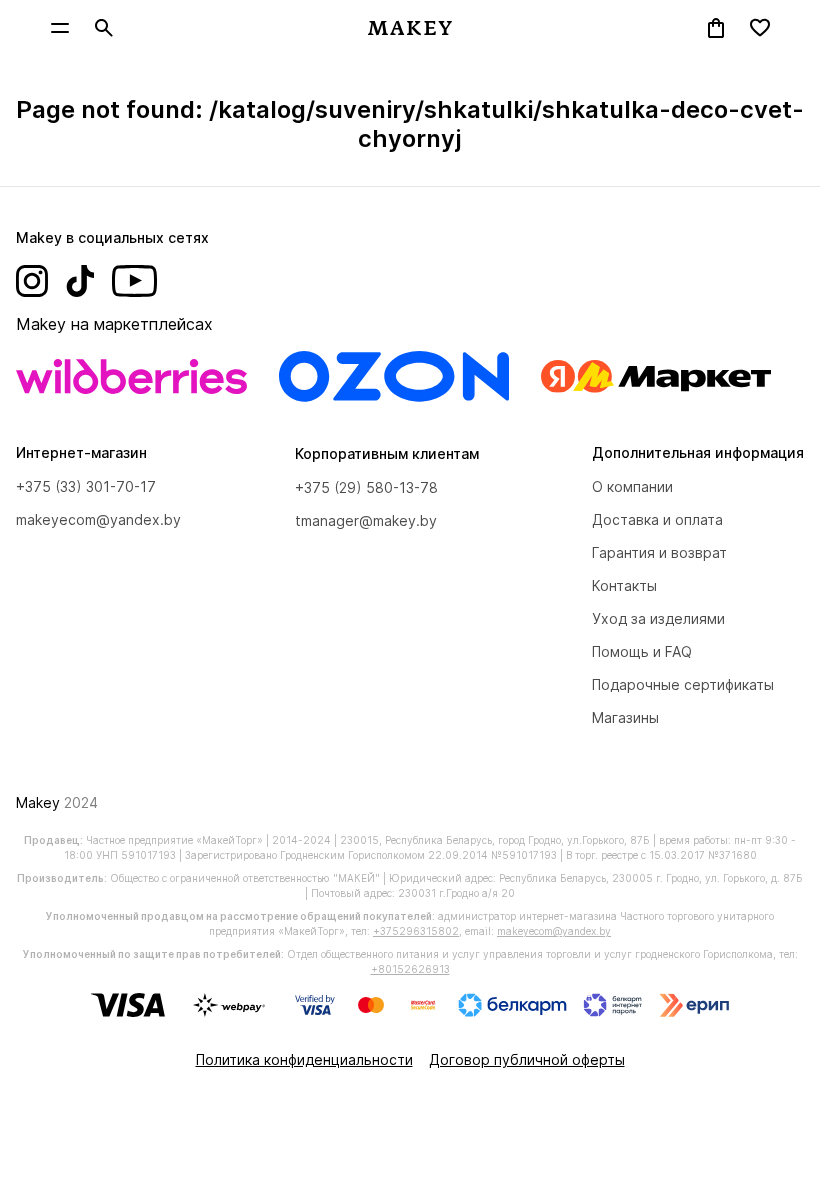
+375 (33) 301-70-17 (86, 486)
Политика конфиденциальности (304, 1059)
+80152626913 (410, 969)
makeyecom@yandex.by (98, 519)
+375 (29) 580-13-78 (366, 487)
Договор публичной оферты (527, 1059)
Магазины (625, 717)
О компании (632, 486)
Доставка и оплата (657, 519)
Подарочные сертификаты (683, 684)
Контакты (624, 585)
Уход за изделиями (658, 618)
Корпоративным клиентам (387, 453)
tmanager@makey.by (366, 520)
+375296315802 (416, 931)
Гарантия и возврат (659, 552)
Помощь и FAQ (642, 651)
